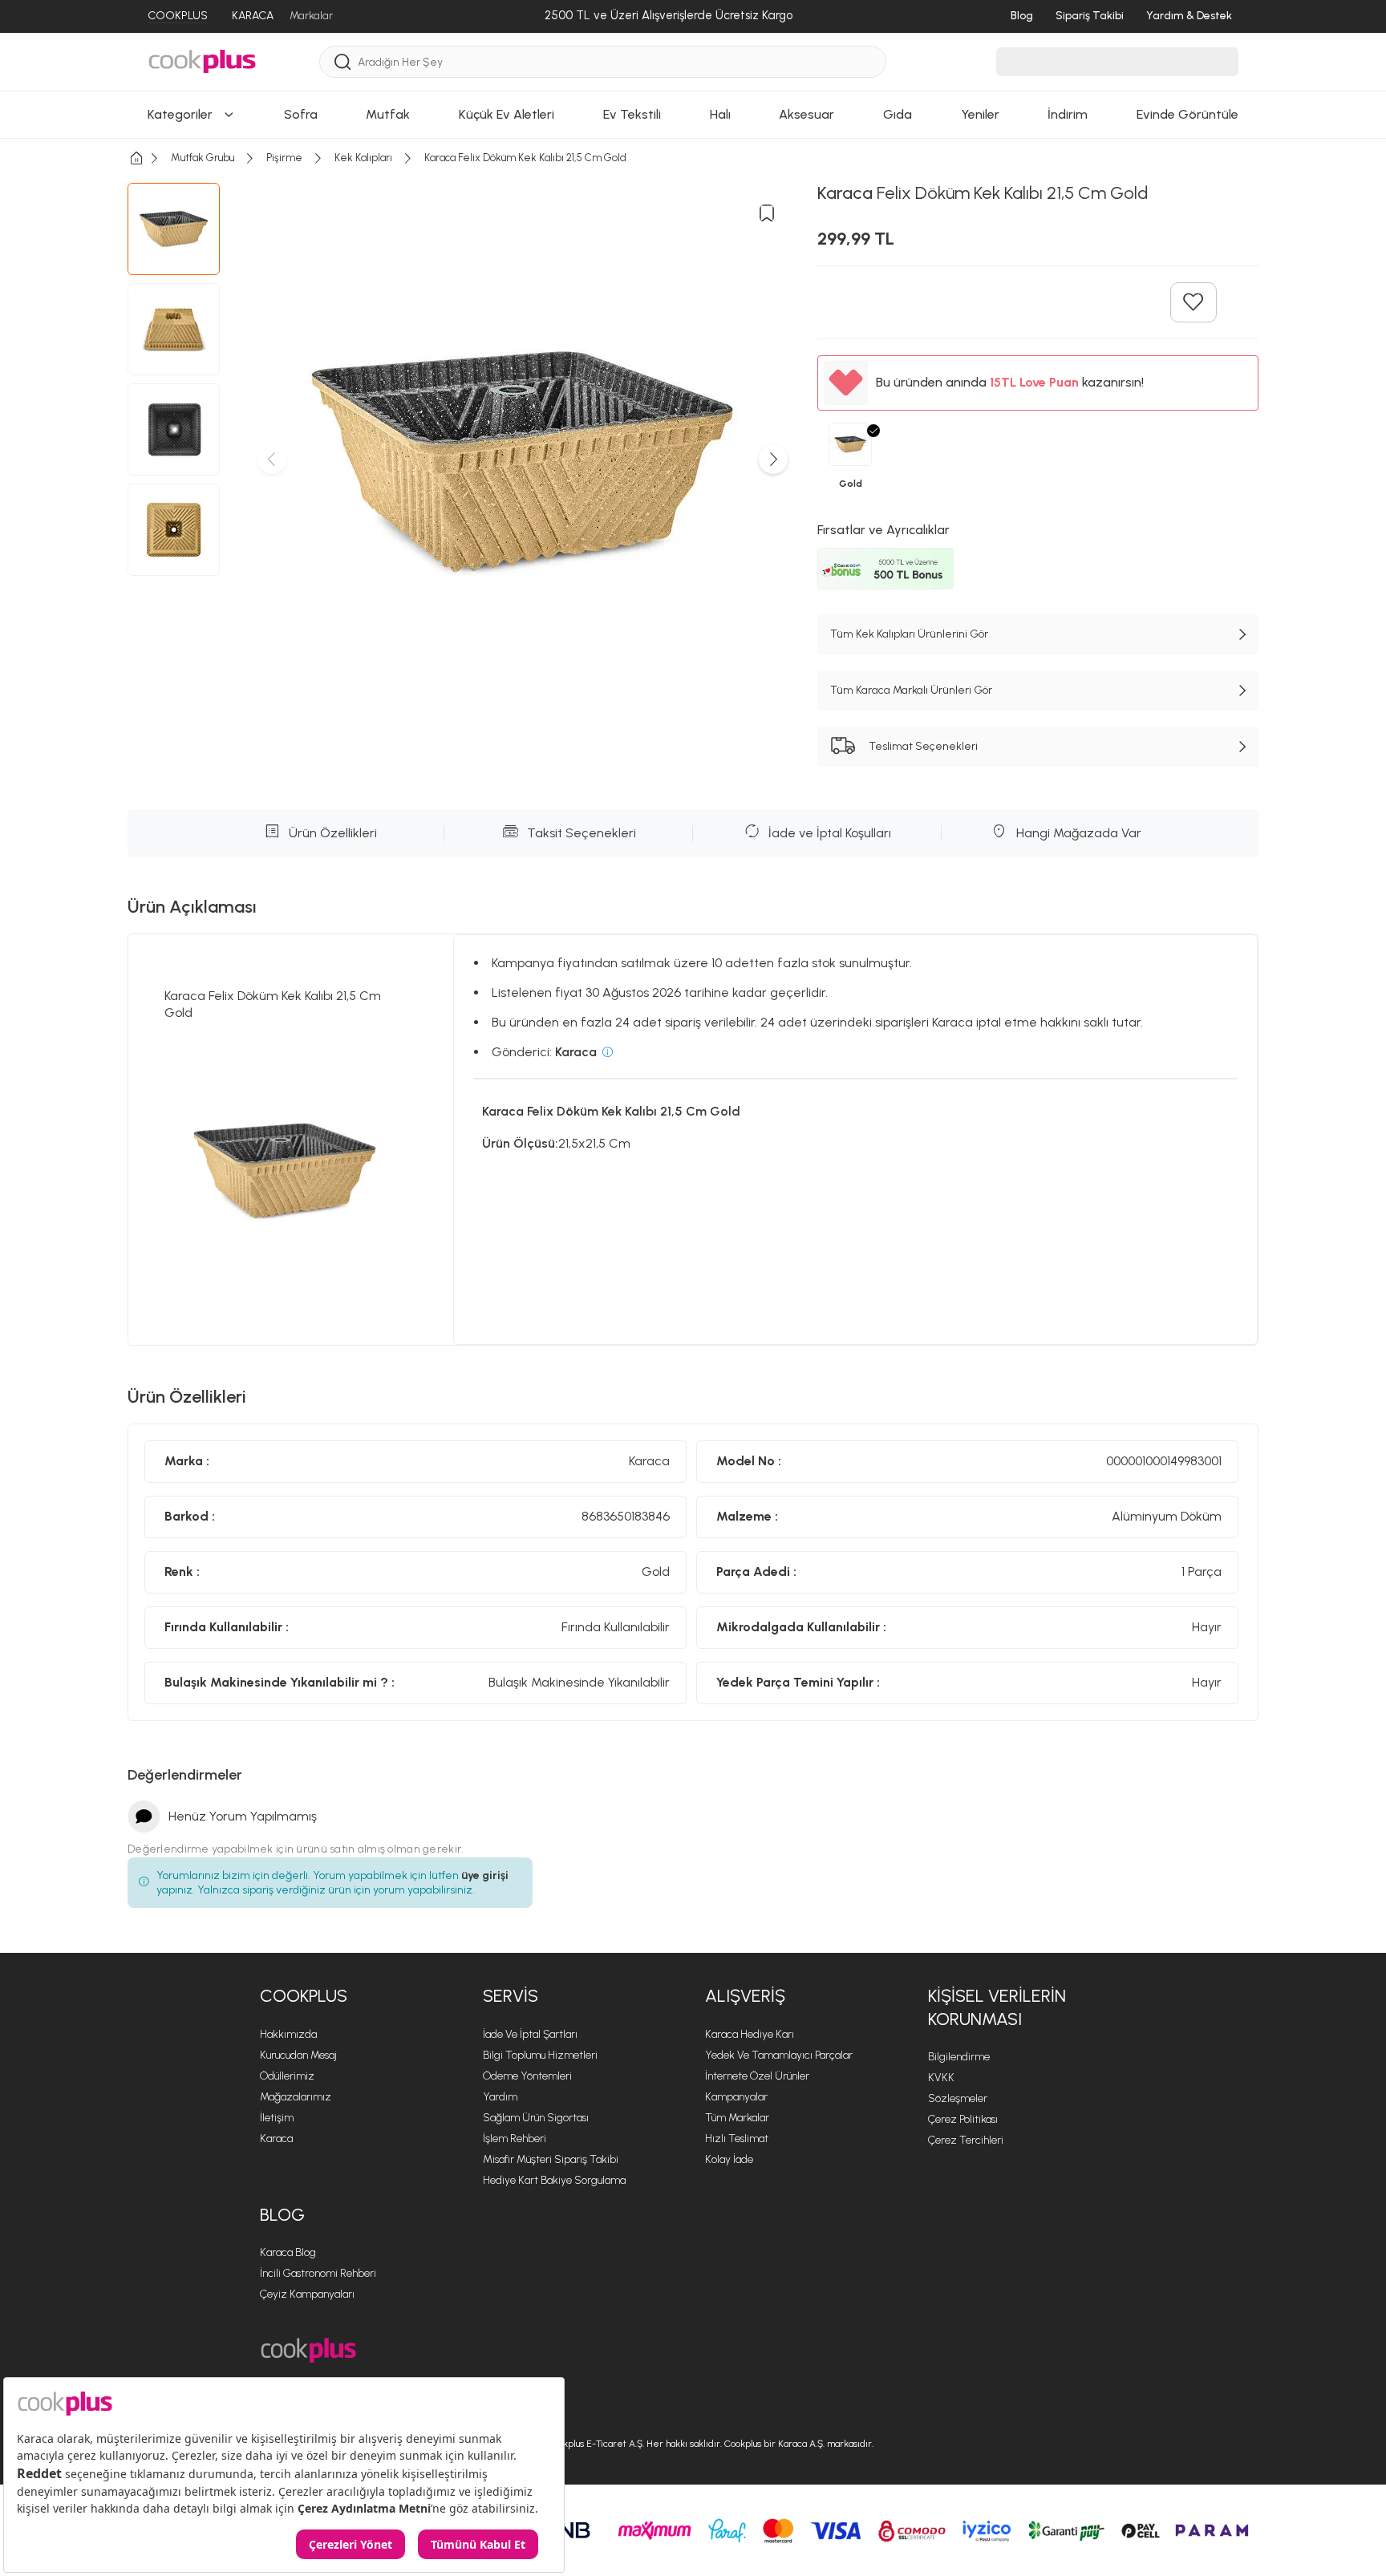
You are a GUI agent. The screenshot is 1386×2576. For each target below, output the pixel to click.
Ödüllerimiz (287, 2076)
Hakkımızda (288, 2034)
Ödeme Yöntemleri (527, 2076)
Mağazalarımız (296, 2097)
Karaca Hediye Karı (750, 2034)
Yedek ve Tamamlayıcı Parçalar (779, 2055)
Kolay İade (729, 2159)
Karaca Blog (288, 2252)
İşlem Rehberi (515, 2139)
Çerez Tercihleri (966, 2140)
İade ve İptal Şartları (530, 2034)
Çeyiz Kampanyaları (307, 2294)
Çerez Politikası (963, 2119)
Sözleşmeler (958, 2098)
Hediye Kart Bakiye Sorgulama (554, 2180)
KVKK (941, 2078)
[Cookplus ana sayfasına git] (308, 2350)
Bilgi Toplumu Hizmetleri (540, 2055)
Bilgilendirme (959, 2057)
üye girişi (485, 1875)
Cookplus (304, 1996)
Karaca (276, 2139)
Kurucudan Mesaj (298, 2055)
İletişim (277, 2118)
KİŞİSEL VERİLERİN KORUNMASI (997, 2007)
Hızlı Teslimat (737, 2139)
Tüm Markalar (737, 2118)
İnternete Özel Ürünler (757, 2076)
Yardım (500, 2097)
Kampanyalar (736, 2097)
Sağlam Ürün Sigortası (536, 2118)
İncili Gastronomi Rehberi (318, 2273)
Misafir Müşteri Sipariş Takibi (551, 2159)
